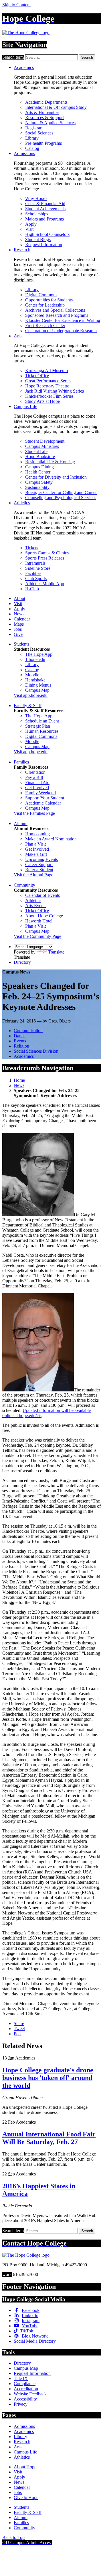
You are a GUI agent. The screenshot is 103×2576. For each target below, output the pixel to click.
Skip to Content (16, 5)
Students (21, 644)
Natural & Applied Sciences (50, 123)
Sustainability (37, 487)
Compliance (25, 2384)
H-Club (32, 589)
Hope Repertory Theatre (47, 386)
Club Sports (36, 578)
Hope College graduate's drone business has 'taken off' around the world (48, 2078)
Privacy (21, 2404)
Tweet (19, 2029)
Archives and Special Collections (55, 310)
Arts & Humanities (42, 112)
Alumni (21, 823)
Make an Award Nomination (51, 839)
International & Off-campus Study (56, 107)
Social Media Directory (35, 2341)
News (19, 614)
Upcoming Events (41, 859)
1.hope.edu (35, 659)
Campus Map (37, 690)
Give (18, 634)
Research (22, 250)
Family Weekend (40, 793)
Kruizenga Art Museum (46, 371)
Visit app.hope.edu (31, 695)
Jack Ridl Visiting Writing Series (55, 391)
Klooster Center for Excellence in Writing (63, 320)
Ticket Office (37, 376)
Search (87, 57)
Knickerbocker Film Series (49, 396)
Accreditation (26, 2389)
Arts (18, 336)
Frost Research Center (45, 325)
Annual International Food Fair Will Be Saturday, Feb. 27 (49, 2138)
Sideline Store (38, 568)
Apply (31, 224)
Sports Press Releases (45, 558)
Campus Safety (39, 482)
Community (24, 885)
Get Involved (37, 788)
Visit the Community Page (37, 936)
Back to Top (13, 2537)
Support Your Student (45, 798)
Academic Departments (46, 102)
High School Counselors (47, 234)
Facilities (33, 573)
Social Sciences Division (36, 1051)
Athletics (22, 503)
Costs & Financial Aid (45, 204)
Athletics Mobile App (45, 584)
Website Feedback (30, 2394)
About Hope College (44, 916)
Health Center (38, 472)
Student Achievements (45, 209)
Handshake (35, 680)
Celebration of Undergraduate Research (61, 331)
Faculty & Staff (28, 706)
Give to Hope (26, 2498)
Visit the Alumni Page (33, 875)
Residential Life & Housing (50, 462)
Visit (29, 229)
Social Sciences (39, 133)
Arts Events (36, 906)
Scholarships (37, 214)
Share (19, 2023)
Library (32, 138)
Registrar (33, 128)
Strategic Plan (38, 726)
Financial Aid (37, 782)
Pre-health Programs (43, 143)
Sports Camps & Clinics (47, 553)
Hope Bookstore (40, 457)
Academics (24, 67)
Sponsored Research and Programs (57, 315)
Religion (21, 1046)
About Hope (25, 2467)
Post (18, 2034)
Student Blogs (38, 239)
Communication (28, 1031)
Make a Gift (36, 854)
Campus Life (25, 406)
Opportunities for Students (49, 300)
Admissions (24, 153)
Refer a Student (39, 870)
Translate (56, 952)
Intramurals (35, 563)
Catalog (32, 148)
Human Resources (42, 731)
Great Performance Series (48, 381)
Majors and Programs (44, 219)
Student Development (45, 441)
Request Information (44, 245)
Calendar (22, 619)
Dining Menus (38, 685)
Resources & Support (44, 118)
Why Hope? (36, 198)
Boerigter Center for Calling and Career (61, 492)
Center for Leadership (45, 305)
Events (20, 1041)
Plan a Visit (35, 844)
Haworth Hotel (39, 921)
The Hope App (39, 654)
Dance (20, 1036)
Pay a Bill (34, 777)
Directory (22, 962)
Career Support (39, 865)
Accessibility (25, 2399)
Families (21, 762)
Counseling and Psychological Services (61, 498)
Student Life (36, 451)
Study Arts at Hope (42, 401)
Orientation (35, 772)
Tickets (32, 548)
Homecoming (37, 834)
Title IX (21, 2378)
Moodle (32, 675)
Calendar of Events (42, 895)
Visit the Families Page (34, 813)
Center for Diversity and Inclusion (56, 477)
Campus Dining (39, 467)
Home (19, 1080)
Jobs (18, 629)
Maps (19, 624)
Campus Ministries (42, 446)
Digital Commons (41, 295)
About (19, 598)
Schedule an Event (42, 721)
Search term (13, 57)
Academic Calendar (43, 803)
